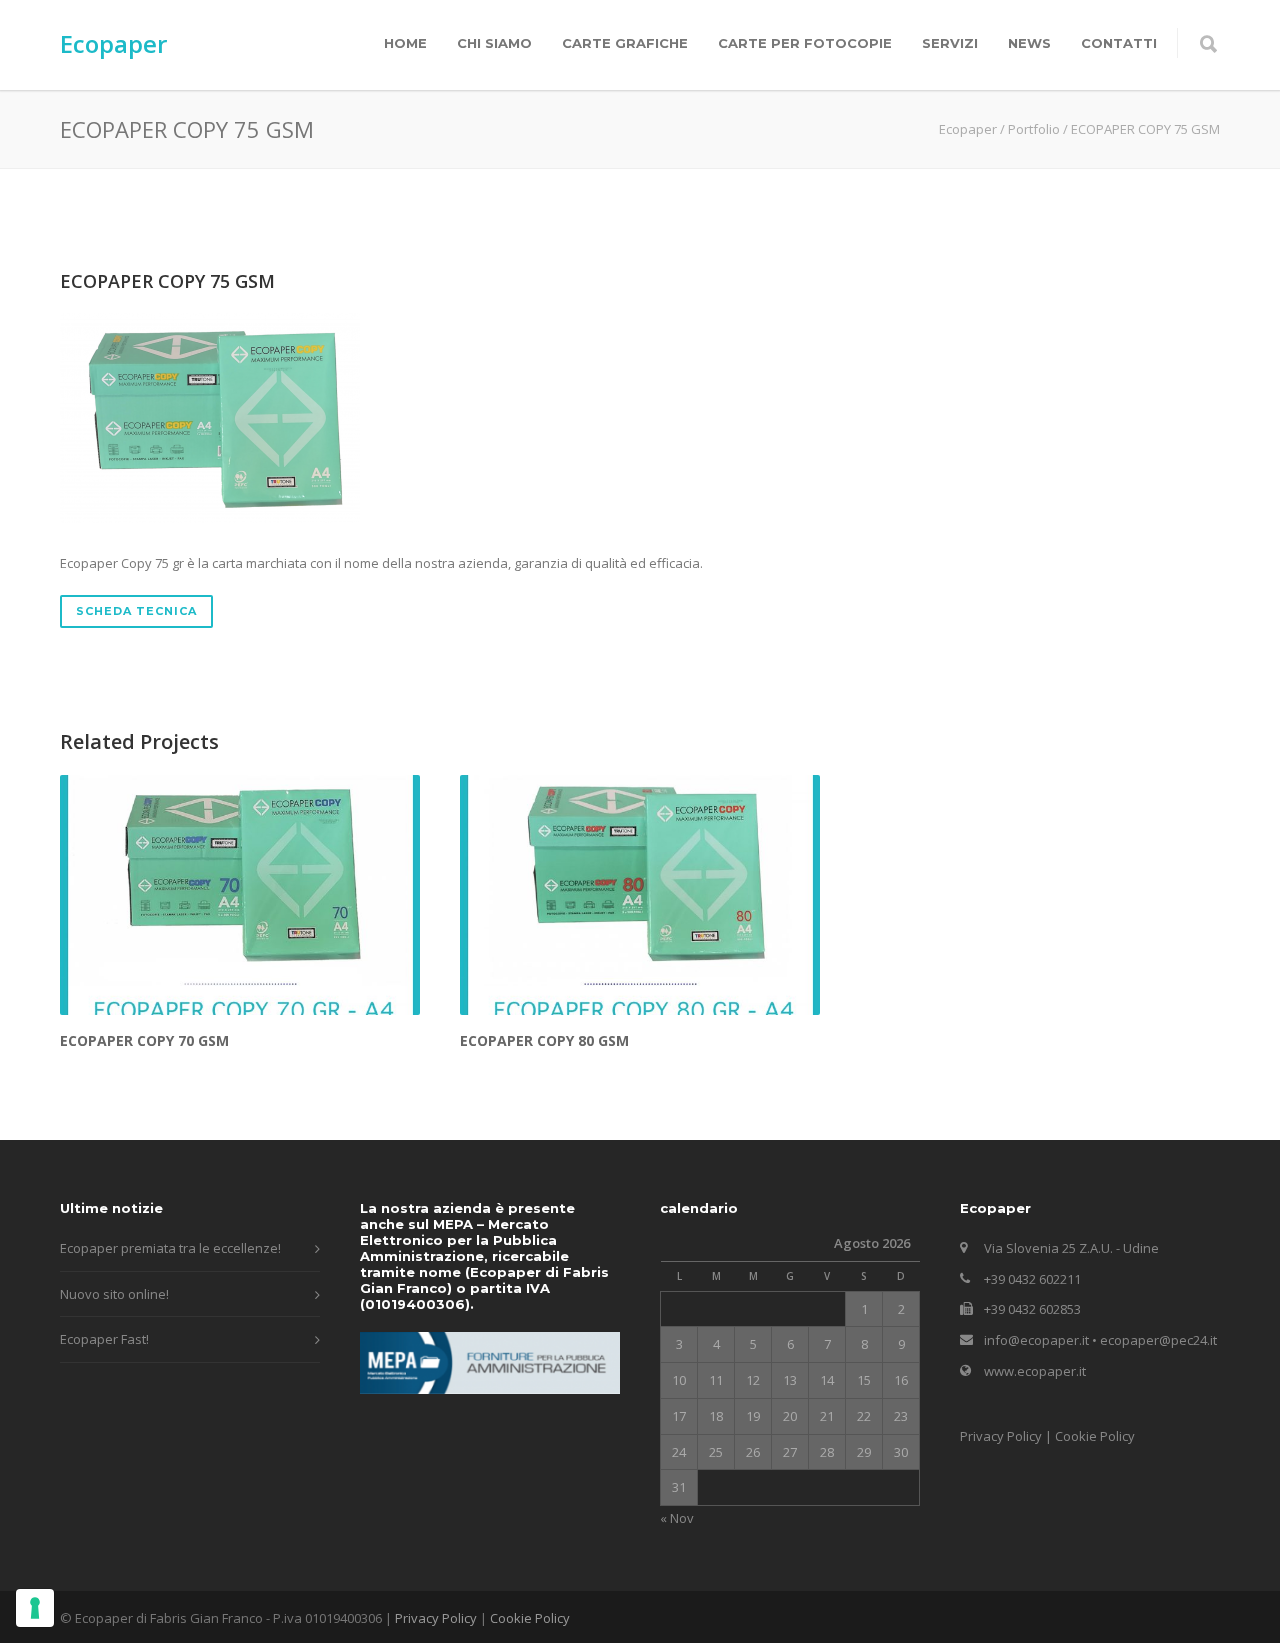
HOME (405, 43)
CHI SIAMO (494, 43)
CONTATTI (1119, 43)
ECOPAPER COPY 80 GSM (544, 1040)
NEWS (1029, 43)
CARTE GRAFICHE (625, 43)
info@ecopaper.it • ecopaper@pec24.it (1100, 1340)
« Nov (677, 1518)
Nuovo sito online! (114, 1294)
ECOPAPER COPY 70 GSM (144, 1040)
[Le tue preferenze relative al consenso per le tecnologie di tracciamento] (35, 1608)
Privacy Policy (1001, 1436)
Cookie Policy (1095, 1436)
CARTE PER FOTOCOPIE (805, 43)
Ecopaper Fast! (104, 1339)
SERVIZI (950, 43)
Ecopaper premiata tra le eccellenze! (170, 1248)
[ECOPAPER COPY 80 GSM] (640, 895)
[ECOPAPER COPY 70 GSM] (240, 895)
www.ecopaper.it (1035, 1371)
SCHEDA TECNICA (136, 611)
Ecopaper (113, 43)
